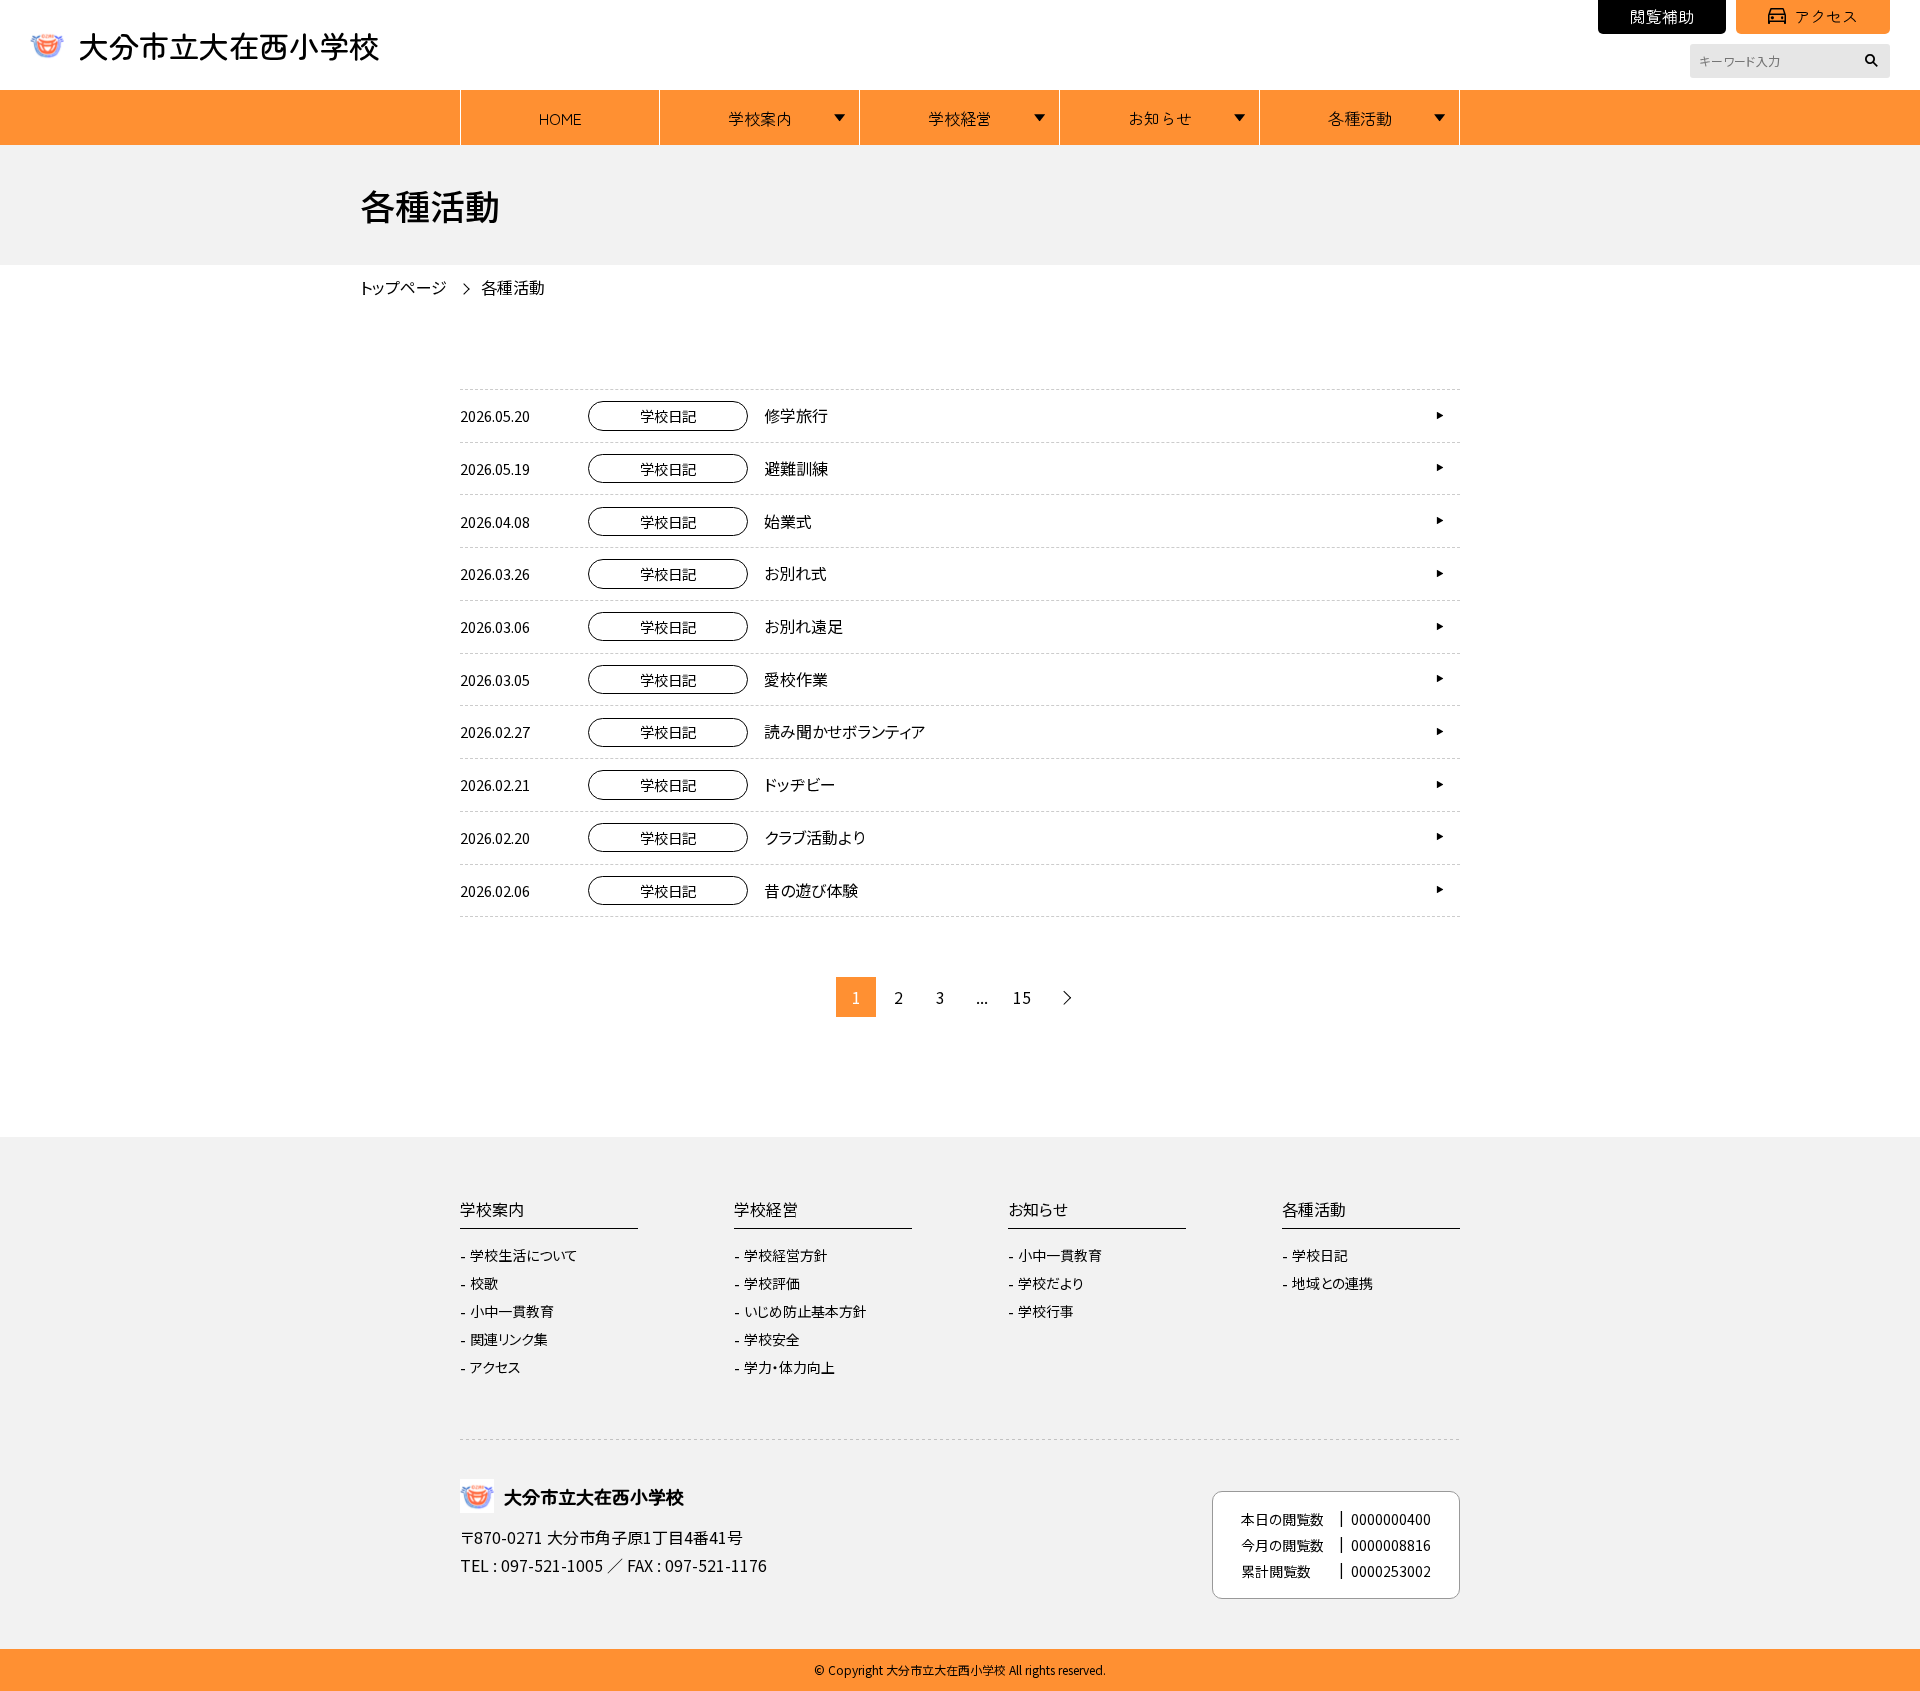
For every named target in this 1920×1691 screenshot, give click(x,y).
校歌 (484, 1283)
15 (1022, 997)
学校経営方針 (786, 1255)
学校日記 (1320, 1255)
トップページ (403, 287)
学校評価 (772, 1283)
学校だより (1051, 1283)
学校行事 (1046, 1311)
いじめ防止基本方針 (805, 1311)
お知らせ (1160, 118)
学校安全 (772, 1339)
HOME (560, 118)
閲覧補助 (1662, 16)
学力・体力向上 (789, 1367)
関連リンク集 (509, 1339)
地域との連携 (1332, 1283)
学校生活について (524, 1255)
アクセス (1826, 16)
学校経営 (960, 118)
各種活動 (1360, 118)
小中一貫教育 (512, 1311)
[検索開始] (1875, 61)
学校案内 (760, 118)
